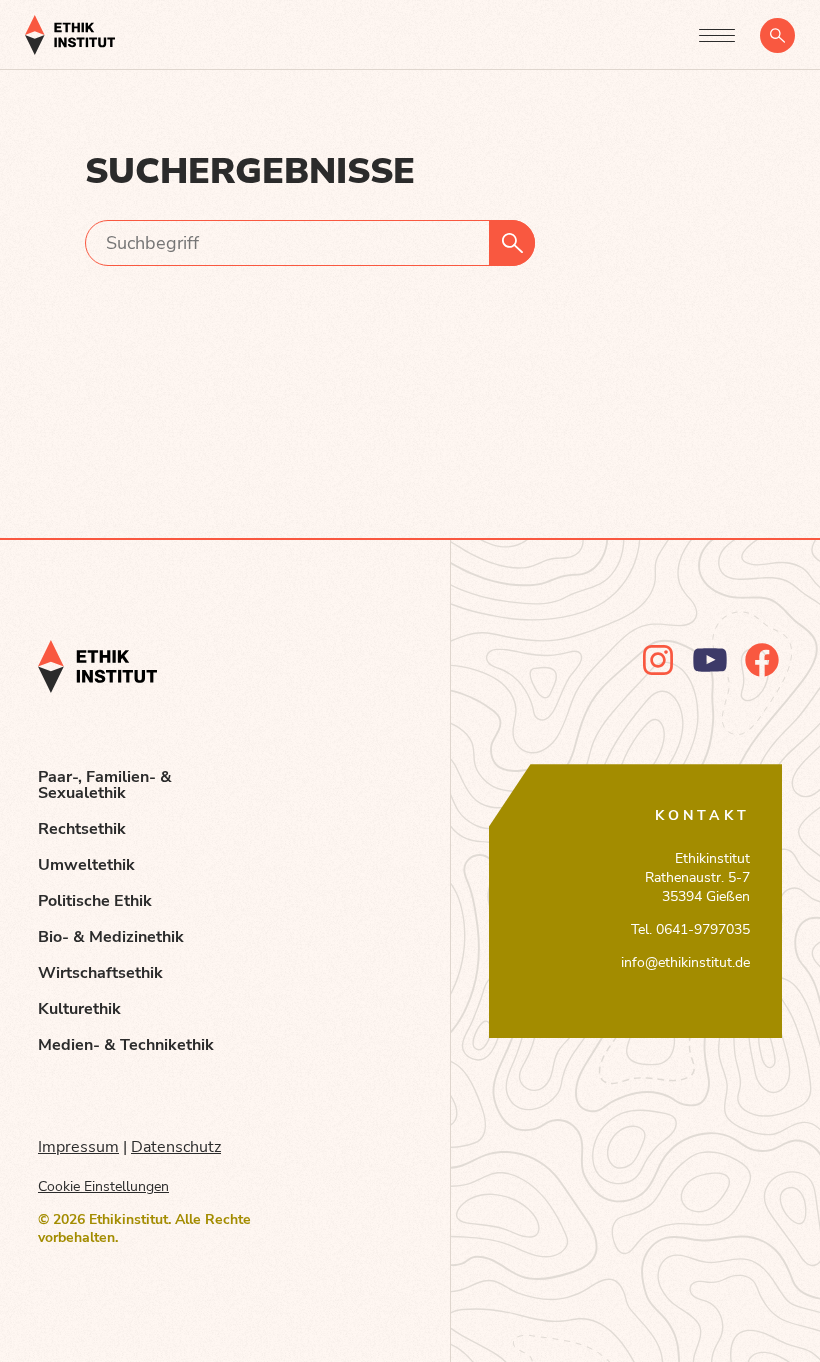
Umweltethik (86, 865)
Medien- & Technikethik (126, 1045)
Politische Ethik (95, 901)
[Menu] (717, 35)
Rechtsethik (82, 829)
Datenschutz (176, 1147)
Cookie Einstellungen (103, 1186)
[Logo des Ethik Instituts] (70, 35)
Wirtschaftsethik (100, 973)
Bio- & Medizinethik (111, 937)
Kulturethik (79, 1009)
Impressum (78, 1147)
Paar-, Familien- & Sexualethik (105, 785)
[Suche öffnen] (777, 35)
